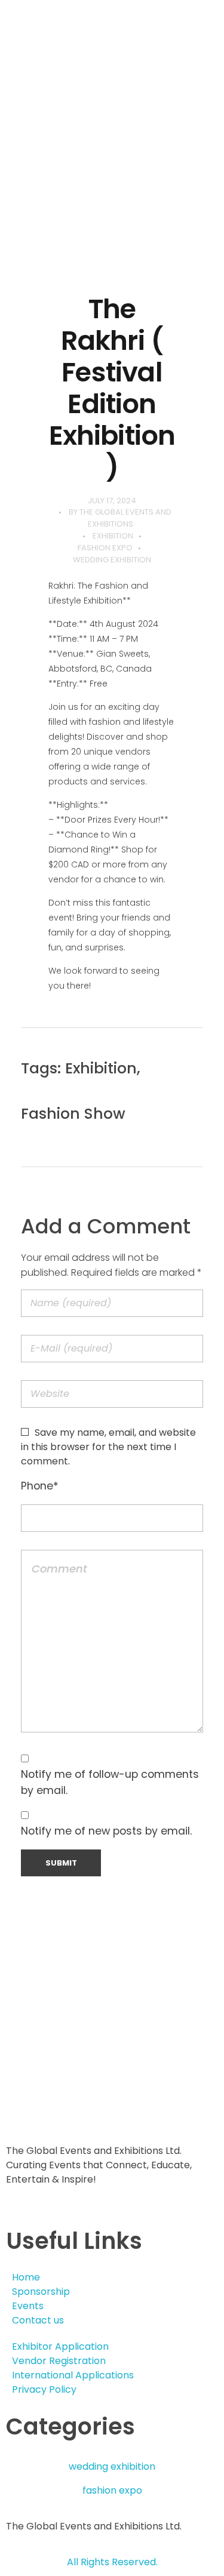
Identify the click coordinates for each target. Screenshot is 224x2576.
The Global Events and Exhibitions (125, 518)
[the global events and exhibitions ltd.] (103, 66)
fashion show (73, 1114)
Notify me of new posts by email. (106, 1831)
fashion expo (105, 548)
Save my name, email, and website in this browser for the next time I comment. (108, 1447)
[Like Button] (186, 1072)
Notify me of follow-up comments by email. (110, 1782)
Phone (40, 1486)
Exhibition (113, 536)
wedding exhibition (112, 560)
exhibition (101, 1068)
